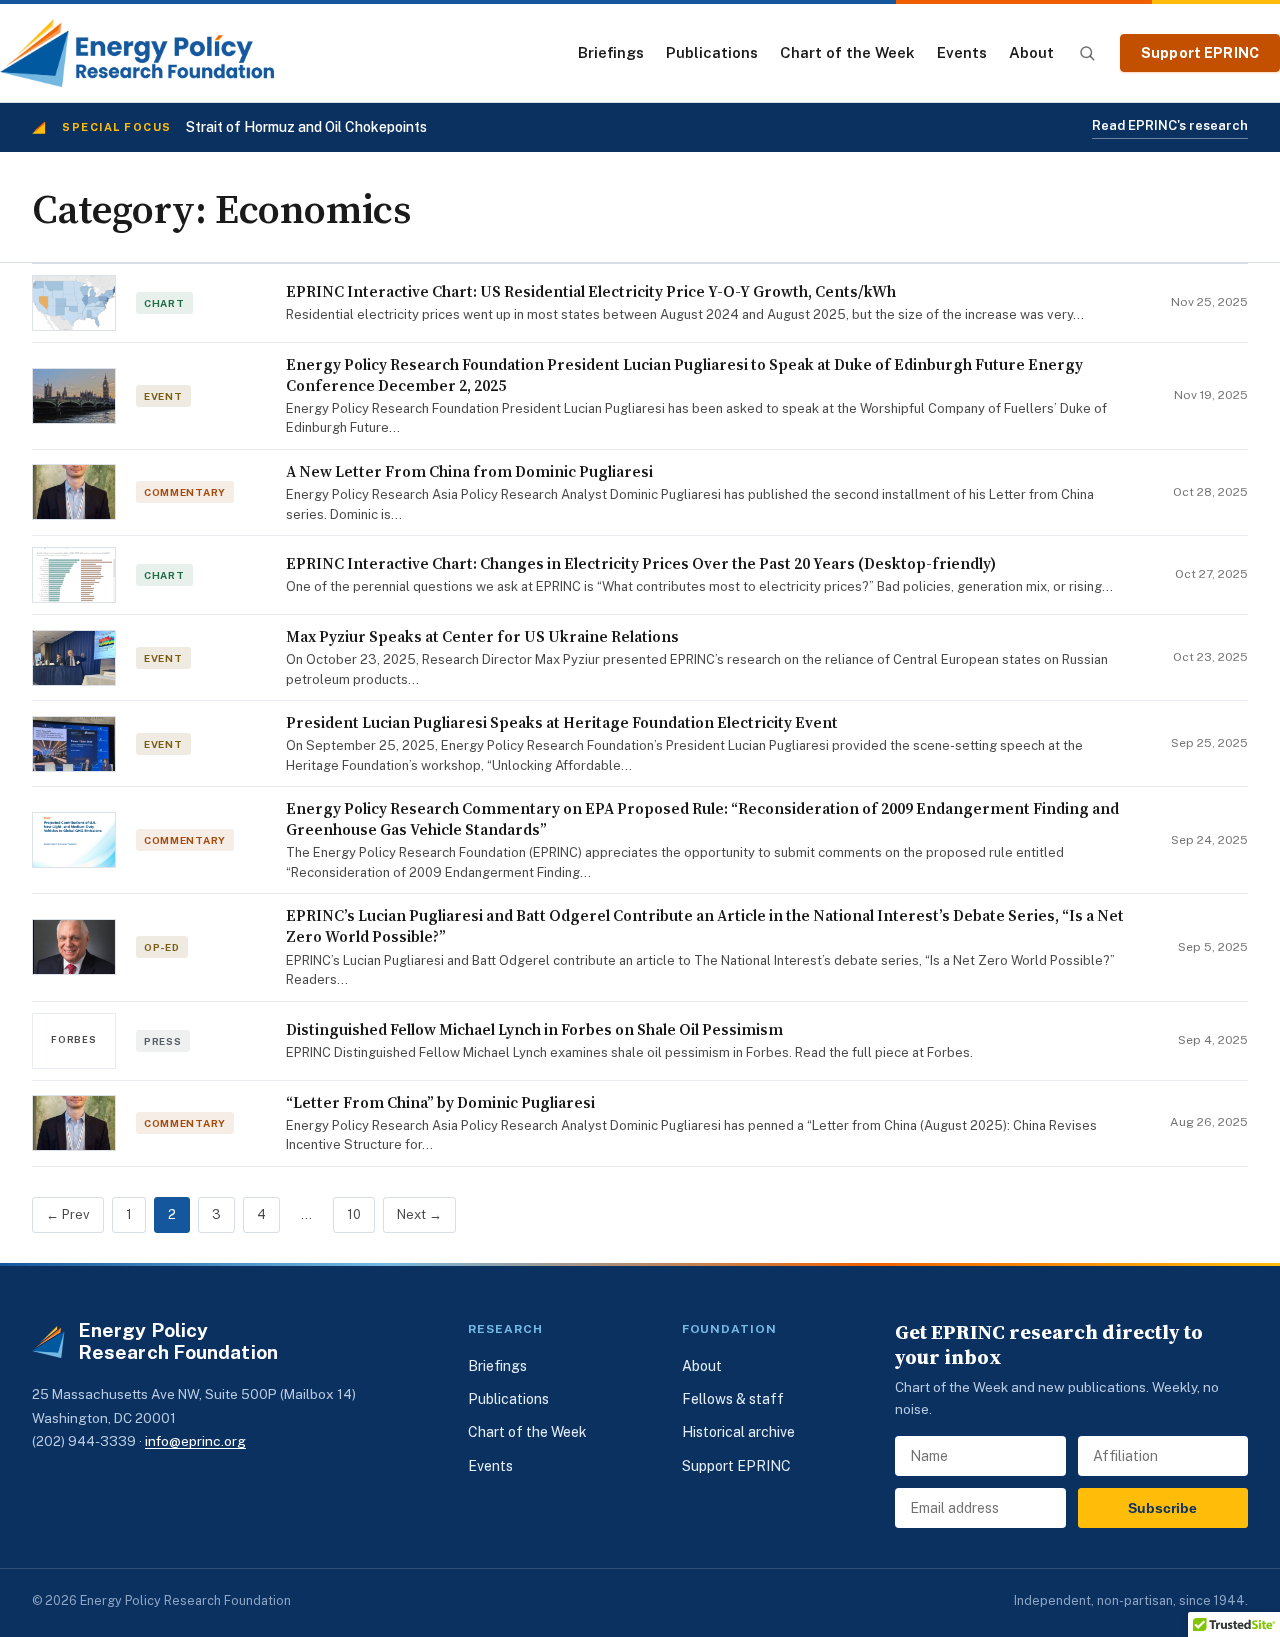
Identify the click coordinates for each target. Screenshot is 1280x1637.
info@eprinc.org (195, 1441)
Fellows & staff (733, 1399)
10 (354, 1214)
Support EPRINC (1200, 53)
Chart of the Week (847, 52)
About (1031, 52)
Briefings (611, 52)
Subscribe (1162, 1508)
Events (962, 52)
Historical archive (738, 1432)
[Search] (1087, 53)
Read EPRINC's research (1170, 125)
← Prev (68, 1214)
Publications (712, 52)
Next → (419, 1214)
